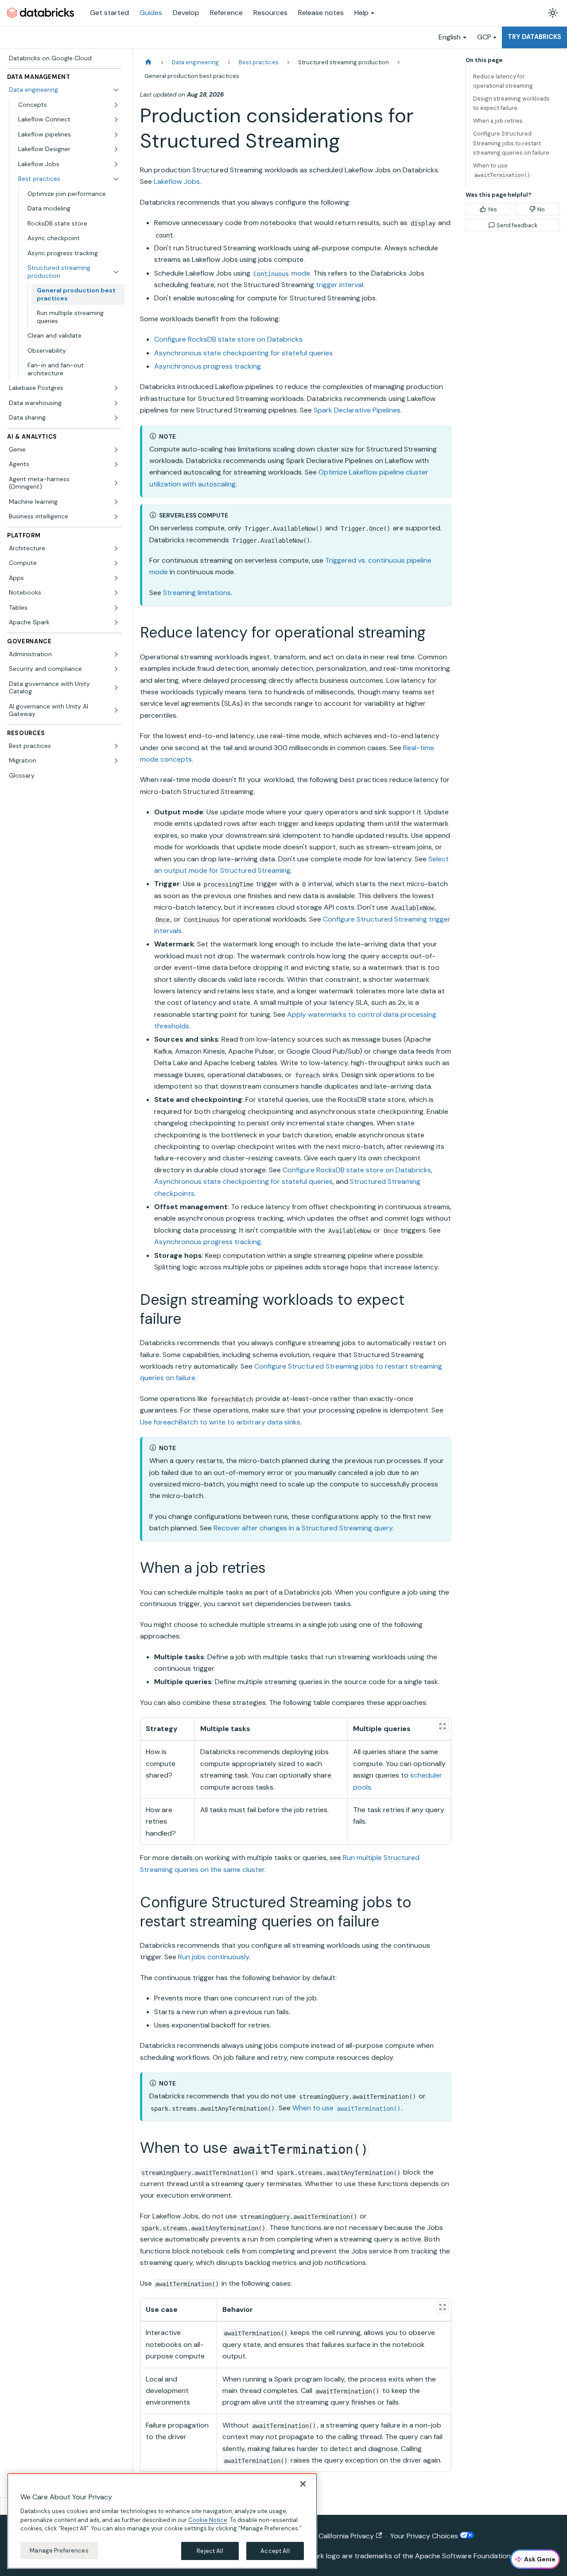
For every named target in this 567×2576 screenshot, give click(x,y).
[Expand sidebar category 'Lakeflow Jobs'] (116, 164)
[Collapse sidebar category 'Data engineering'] (116, 90)
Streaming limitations (197, 593)
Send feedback (517, 225)
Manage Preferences (59, 2550)
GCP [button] (484, 37)
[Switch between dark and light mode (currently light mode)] (553, 13)
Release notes (321, 13)
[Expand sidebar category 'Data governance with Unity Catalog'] (116, 688)
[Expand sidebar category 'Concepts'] (116, 105)
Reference (226, 13)
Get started (109, 13)
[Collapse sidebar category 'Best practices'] (116, 179)
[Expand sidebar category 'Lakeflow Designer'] (116, 149)
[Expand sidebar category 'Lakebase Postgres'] (116, 388)
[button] (74, 272)
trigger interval (340, 285)
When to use (346, 2108)
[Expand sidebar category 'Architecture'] (116, 549)
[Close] (303, 2484)
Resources (270, 13)
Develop (186, 13)
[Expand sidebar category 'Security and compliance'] (116, 669)
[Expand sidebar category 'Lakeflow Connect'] (116, 120)
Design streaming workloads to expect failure (511, 103)
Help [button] (361, 13)
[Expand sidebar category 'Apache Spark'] (116, 623)
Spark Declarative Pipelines (357, 410)
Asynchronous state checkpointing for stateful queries (243, 353)
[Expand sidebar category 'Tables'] (116, 608)
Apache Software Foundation (463, 2556)
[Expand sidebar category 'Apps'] (116, 578)
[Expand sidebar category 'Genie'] (116, 450)
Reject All (210, 2551)
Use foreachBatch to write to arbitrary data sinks (220, 1422)
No (541, 209)
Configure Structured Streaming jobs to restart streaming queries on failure (511, 143)
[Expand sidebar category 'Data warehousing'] (116, 403)
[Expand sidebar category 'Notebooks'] (116, 593)
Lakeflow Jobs (177, 181)
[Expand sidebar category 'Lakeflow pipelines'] (116, 135)
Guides (151, 13)
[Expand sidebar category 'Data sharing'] (116, 418)
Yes (492, 209)
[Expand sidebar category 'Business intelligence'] (116, 517)
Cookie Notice (208, 2520)
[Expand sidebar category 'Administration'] (116, 654)
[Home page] (148, 62)
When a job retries (498, 121)
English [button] (450, 37)
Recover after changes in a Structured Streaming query (303, 1528)
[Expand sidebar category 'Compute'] (116, 563)
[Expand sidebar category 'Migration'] (116, 761)
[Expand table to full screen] (443, 1726)
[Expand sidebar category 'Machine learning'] (116, 502)
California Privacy (346, 2536)
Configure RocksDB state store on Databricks (228, 339)
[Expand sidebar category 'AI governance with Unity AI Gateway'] (116, 710)
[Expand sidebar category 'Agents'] (116, 464)
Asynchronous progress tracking (208, 366)
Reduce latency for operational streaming (503, 81)
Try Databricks (534, 37)
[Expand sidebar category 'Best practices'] (116, 746)
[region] (162, 2521)
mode (282, 273)
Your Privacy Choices (425, 2536)
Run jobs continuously (214, 1957)
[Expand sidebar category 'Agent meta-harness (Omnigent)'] (116, 483)
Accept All (275, 2551)
